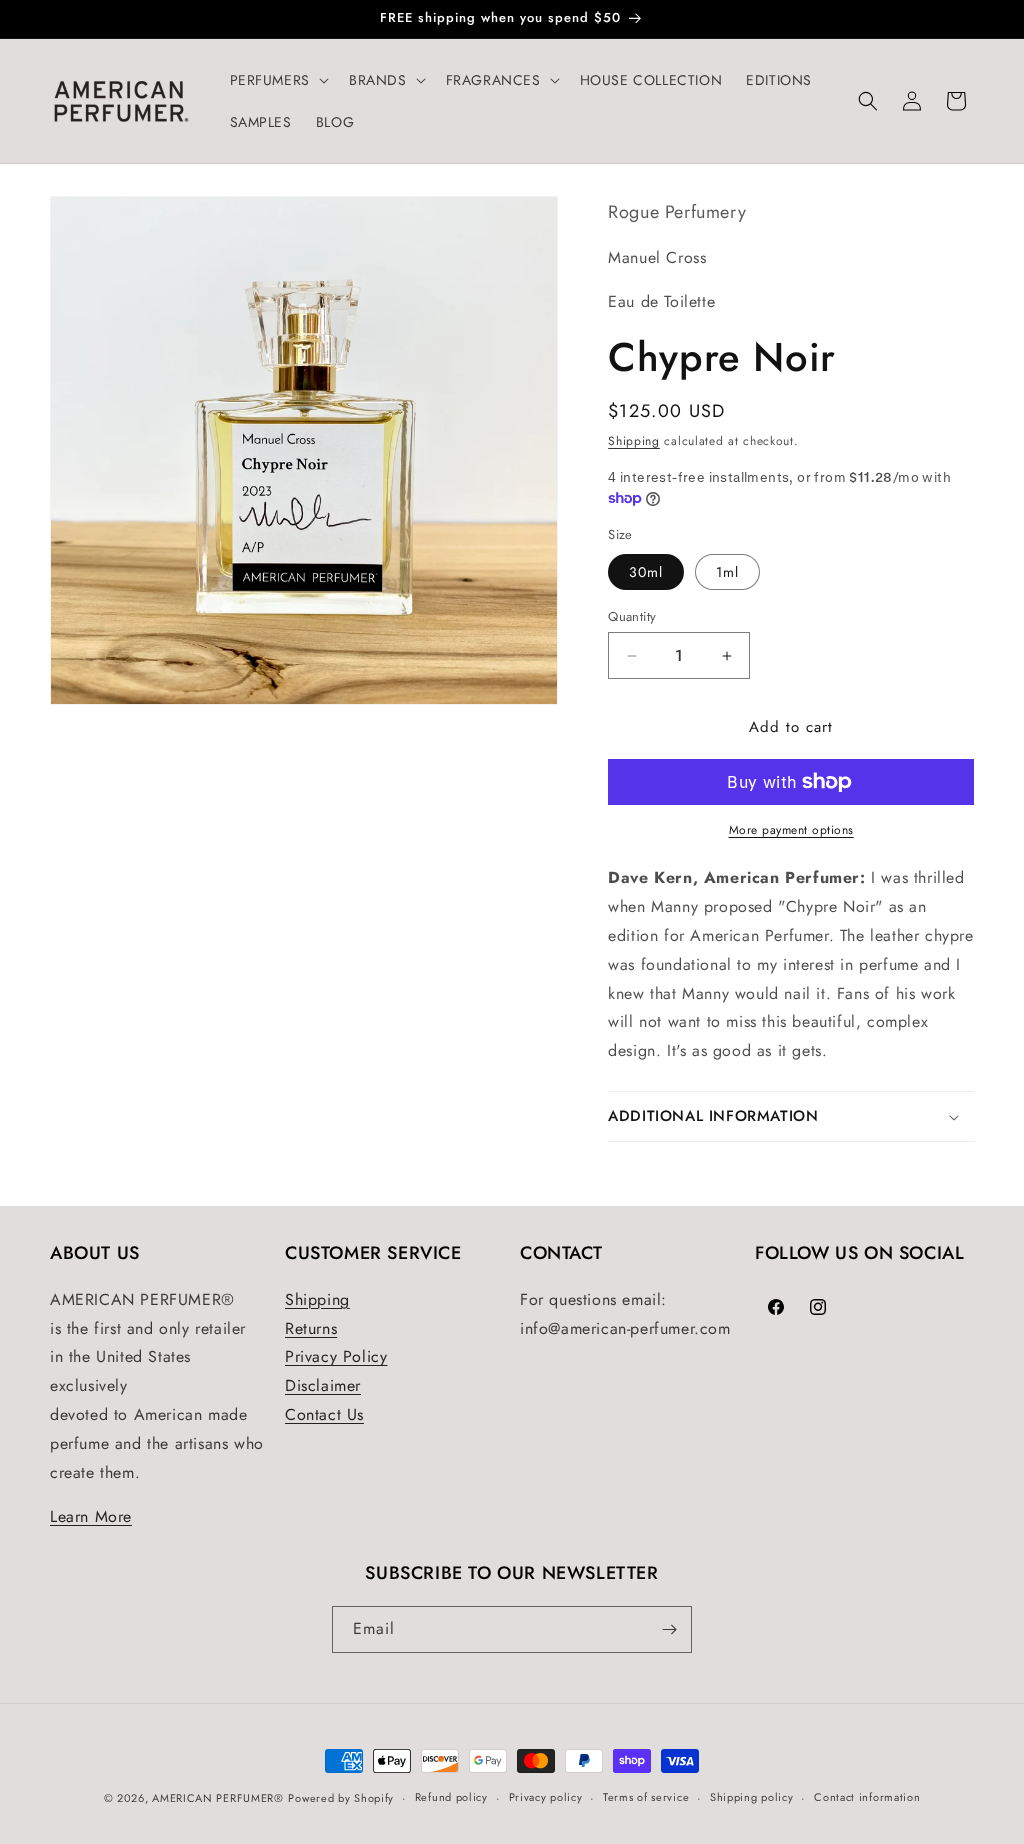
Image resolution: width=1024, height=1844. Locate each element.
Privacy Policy (336, 1356)
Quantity (632, 616)
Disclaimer (323, 1385)
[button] (277, 80)
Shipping (634, 441)
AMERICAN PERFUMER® (218, 1798)
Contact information (867, 1797)
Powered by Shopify (341, 1798)
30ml (646, 572)
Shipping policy (752, 1797)
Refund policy (451, 1797)
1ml (727, 572)
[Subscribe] (669, 1629)
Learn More (91, 1516)
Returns (311, 1328)
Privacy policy (546, 1797)
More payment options (791, 830)
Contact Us (324, 1414)
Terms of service (646, 1797)
